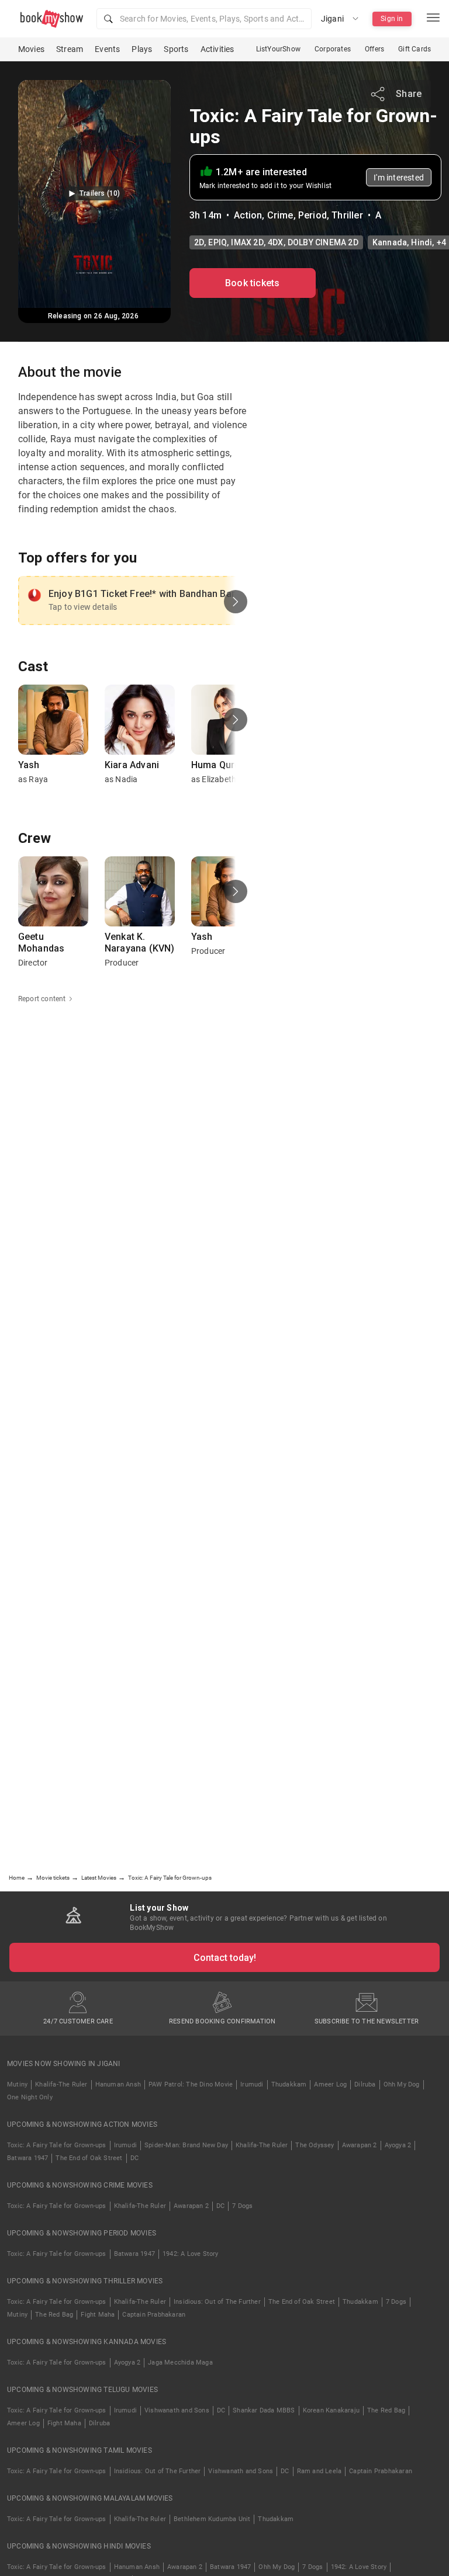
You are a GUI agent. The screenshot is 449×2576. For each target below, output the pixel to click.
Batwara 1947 (27, 2158)
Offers (374, 49)
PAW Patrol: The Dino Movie (191, 2084)
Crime (280, 215)
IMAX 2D (247, 242)
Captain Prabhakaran (154, 2315)
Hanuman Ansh (118, 2084)
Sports (176, 49)
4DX (276, 242)
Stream (70, 49)
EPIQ (217, 242)
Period (312, 215)
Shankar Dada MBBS (264, 2410)
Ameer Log (330, 2084)
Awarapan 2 (360, 2145)
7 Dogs (242, 2206)
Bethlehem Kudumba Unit (212, 2519)
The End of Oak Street (89, 2158)
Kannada (390, 242)
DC (134, 2158)
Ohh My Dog (402, 2084)
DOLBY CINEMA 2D (323, 242)
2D (199, 242)
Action (248, 215)
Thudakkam (289, 2084)
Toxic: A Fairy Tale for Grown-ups (57, 2145)
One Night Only (30, 2097)
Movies (31, 49)
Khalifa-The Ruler (61, 2084)
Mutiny (17, 2084)
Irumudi (252, 2084)
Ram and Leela (320, 2471)
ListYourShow (278, 49)
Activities (217, 49)
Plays (142, 49)
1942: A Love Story (191, 2254)
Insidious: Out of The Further (217, 2302)
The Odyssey (315, 2145)
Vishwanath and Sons (177, 2410)
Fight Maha (98, 2315)
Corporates (333, 49)
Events (107, 49)
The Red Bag (54, 2315)
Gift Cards (415, 49)
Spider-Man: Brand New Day (186, 2145)
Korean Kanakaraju (331, 2410)
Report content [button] (42, 999)
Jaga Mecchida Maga (180, 2363)
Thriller (347, 215)
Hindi (422, 242)
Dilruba (365, 2084)
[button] (204, 19)
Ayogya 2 (398, 2145)
